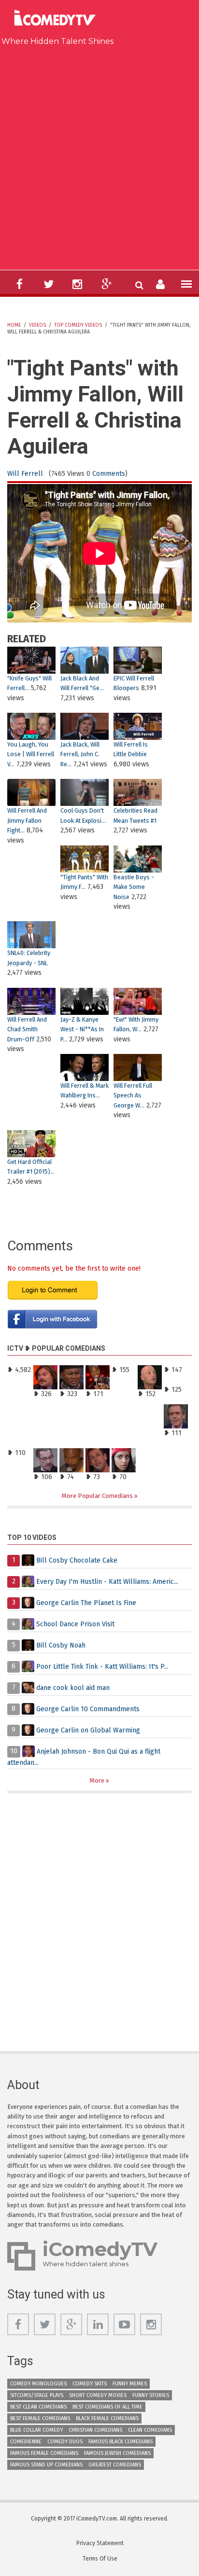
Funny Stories (151, 2395)
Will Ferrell (25, 474)
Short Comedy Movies (98, 2395)
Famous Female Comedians (44, 2453)
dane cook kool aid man (73, 1687)
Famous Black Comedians (121, 2442)
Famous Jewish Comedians (117, 2453)
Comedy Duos (65, 2442)
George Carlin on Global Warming (88, 1730)
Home (14, 325)
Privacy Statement (100, 2543)
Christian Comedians (95, 2430)
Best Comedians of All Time (107, 2407)
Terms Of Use (100, 2559)
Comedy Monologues (38, 2384)
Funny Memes (130, 2384)
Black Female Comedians (107, 2418)
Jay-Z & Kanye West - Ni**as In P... (82, 1029)
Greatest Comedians (115, 2465)
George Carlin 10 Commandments (88, 1709)
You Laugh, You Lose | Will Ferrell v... (31, 754)
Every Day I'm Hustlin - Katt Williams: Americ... (107, 1581)
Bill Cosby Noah (61, 1645)
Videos (37, 325)
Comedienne (26, 2442)
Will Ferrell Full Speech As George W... (133, 1095)
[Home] (58, 19)
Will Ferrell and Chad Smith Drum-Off (27, 1029)
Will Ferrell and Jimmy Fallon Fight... (27, 820)
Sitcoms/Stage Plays (37, 2395)
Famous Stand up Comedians (46, 2465)
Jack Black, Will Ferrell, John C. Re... (80, 754)
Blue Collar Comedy (36, 2430)
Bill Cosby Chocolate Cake (77, 1560)
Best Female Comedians (40, 2418)
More (98, 1780)
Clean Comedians (150, 2430)
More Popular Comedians (98, 1496)
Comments (109, 474)
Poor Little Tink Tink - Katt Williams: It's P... (102, 1666)
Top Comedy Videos (78, 325)
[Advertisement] (99, 156)
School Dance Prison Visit (75, 1624)
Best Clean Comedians (38, 2407)
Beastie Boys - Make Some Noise (134, 887)
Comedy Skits (90, 2384)
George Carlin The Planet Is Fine (86, 1602)
